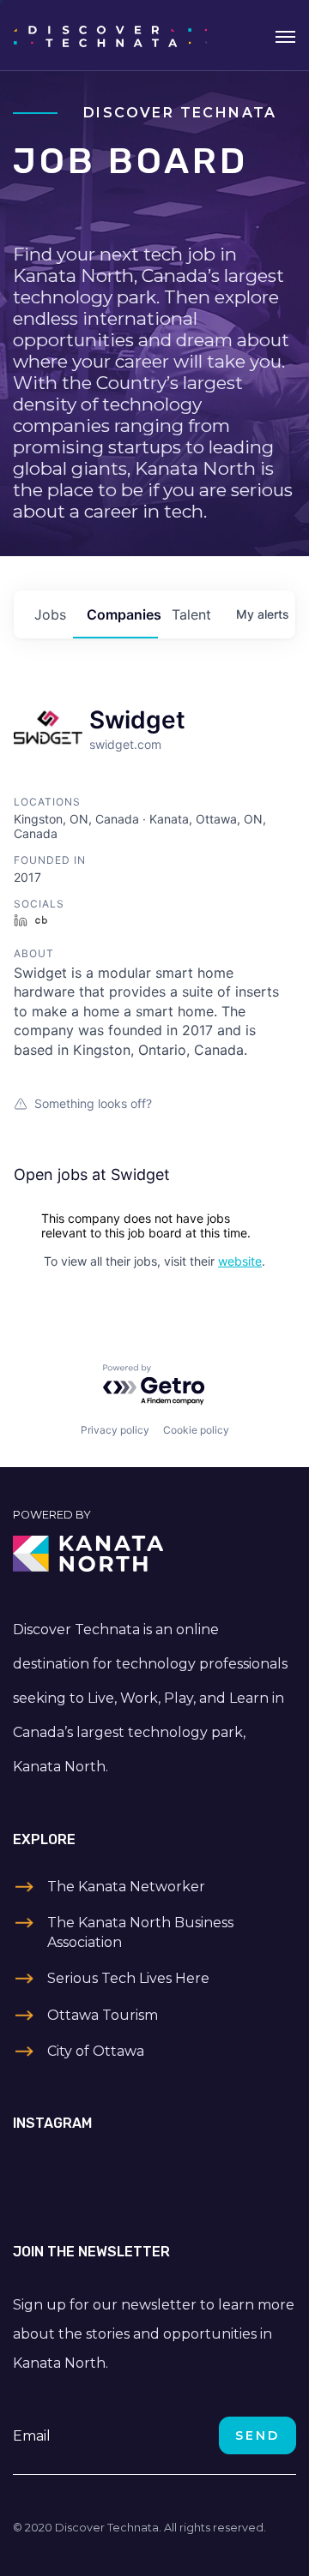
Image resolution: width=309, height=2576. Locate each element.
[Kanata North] (154, 1554)
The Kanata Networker (126, 1887)
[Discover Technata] (110, 35)
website (240, 1261)
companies (122, 614)
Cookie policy (196, 1430)
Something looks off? (93, 1103)
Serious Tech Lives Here (128, 1978)
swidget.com (125, 744)
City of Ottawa (96, 2051)
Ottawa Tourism (103, 2015)
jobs (50, 614)
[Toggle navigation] (285, 35)
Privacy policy (115, 1430)
